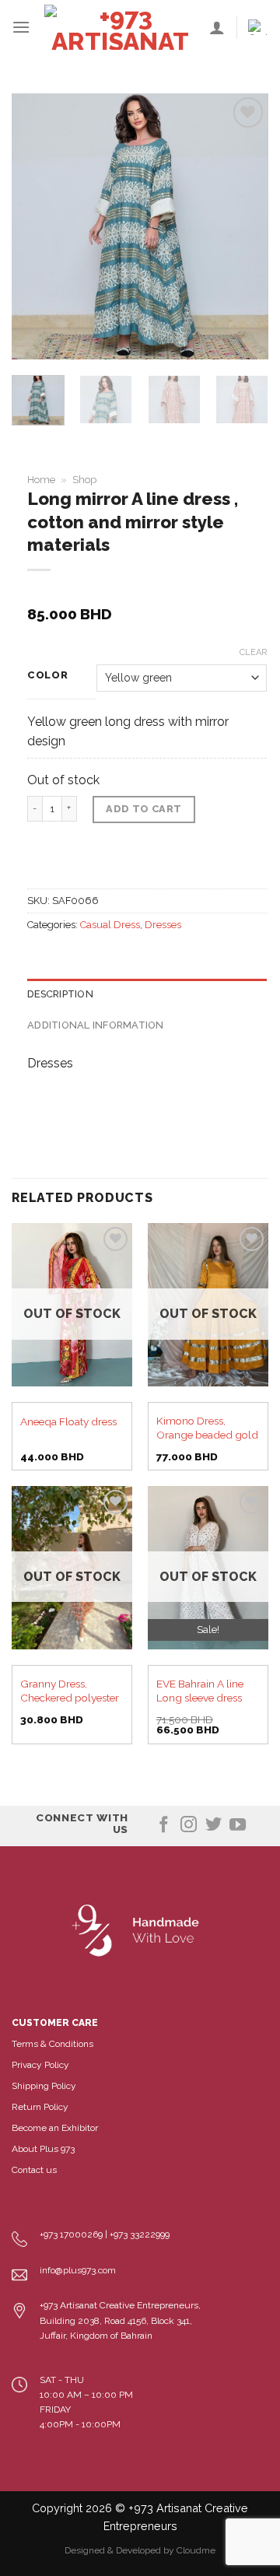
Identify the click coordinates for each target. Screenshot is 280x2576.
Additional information (96, 1025)
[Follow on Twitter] (213, 1826)
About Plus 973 (43, 2149)
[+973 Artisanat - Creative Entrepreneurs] (120, 27)
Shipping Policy (44, 2086)
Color (48, 675)
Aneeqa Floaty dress (68, 1421)
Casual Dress (110, 925)
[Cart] (258, 27)
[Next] (243, 226)
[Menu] (21, 27)
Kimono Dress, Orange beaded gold (207, 1428)
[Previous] (37, 226)
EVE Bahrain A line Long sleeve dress (200, 1691)
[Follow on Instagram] (189, 1826)
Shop (84, 480)
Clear (253, 652)
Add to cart (143, 809)
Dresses (163, 925)
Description (60, 994)
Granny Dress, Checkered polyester (70, 1691)
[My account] (217, 27)
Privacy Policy (40, 2065)
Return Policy (40, 2107)
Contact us (34, 2170)
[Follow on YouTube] (238, 1826)
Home (41, 480)
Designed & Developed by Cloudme (140, 2550)
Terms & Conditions (52, 2044)
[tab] (147, 994)
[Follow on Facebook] (164, 1826)
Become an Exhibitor (55, 2128)
